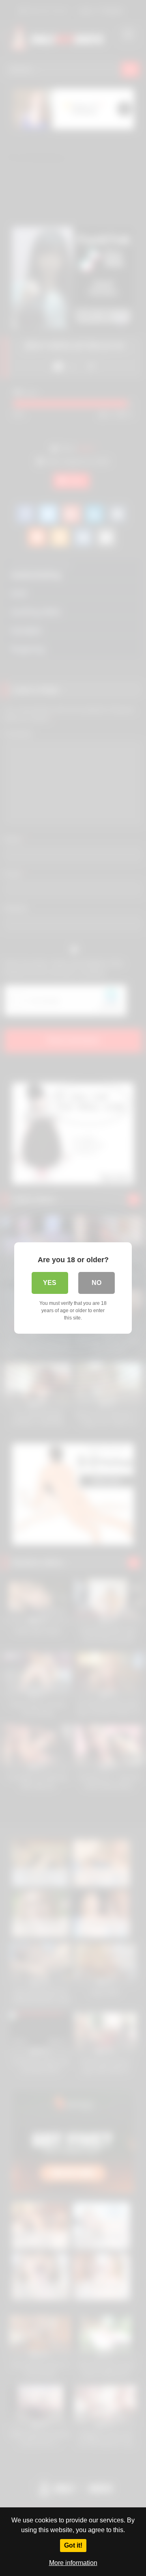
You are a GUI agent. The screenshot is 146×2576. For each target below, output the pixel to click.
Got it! (73, 2545)
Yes (50, 1283)
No (97, 1283)
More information (73, 2563)
